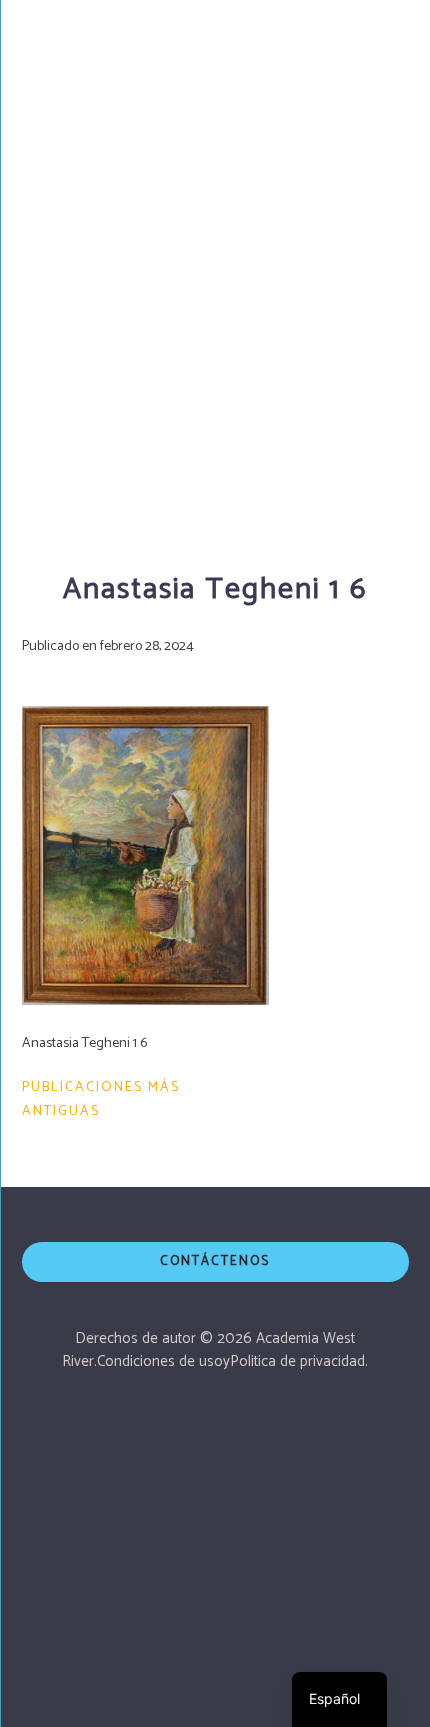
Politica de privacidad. (299, 1361)
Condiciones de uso (160, 1361)
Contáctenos (215, 1261)
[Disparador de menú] (389, 35)
